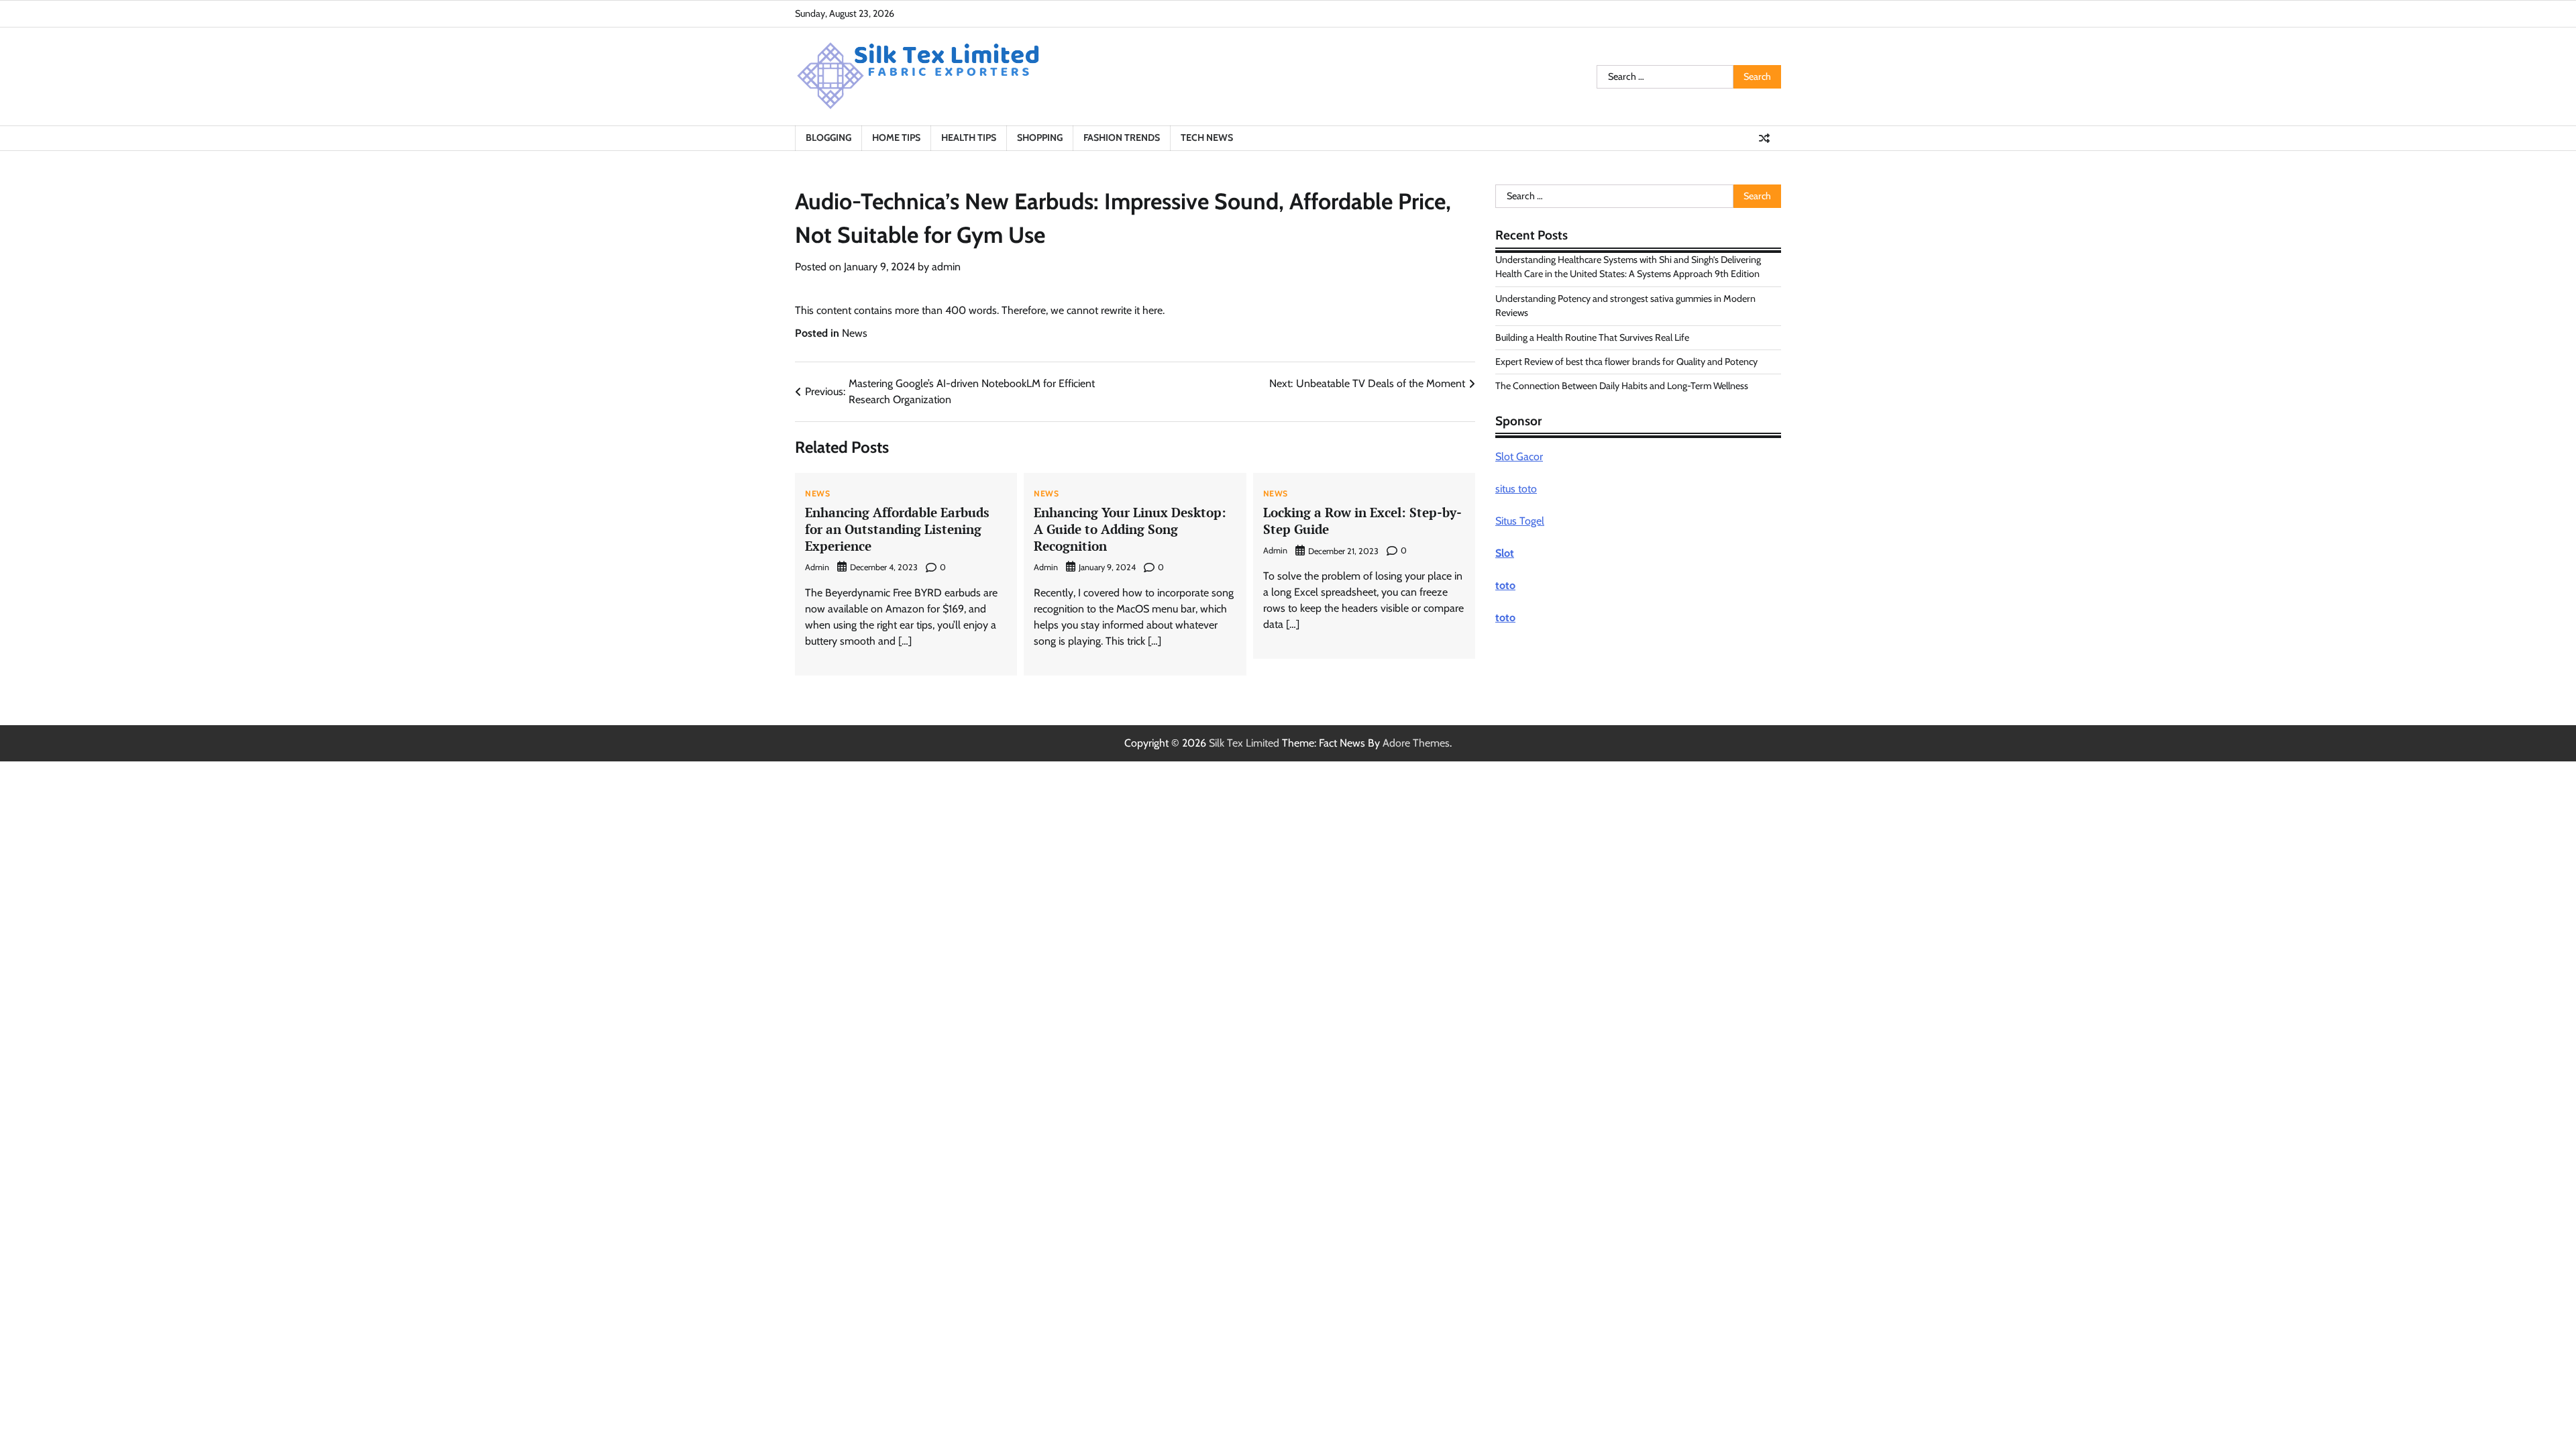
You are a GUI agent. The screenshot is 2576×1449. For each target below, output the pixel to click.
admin (946, 267)
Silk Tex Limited (1244, 743)
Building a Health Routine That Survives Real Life (1592, 337)
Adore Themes (1416, 743)
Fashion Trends (1122, 138)
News (855, 333)
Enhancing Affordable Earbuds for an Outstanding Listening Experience (897, 529)
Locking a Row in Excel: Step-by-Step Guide (1362, 521)
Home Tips (896, 138)
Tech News (1207, 138)
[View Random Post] (1764, 138)
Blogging (828, 138)
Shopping (1040, 138)
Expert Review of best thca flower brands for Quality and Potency (1626, 362)
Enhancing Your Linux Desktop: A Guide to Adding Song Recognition (1130, 529)
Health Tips (969, 138)
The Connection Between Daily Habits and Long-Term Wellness (1622, 386)
